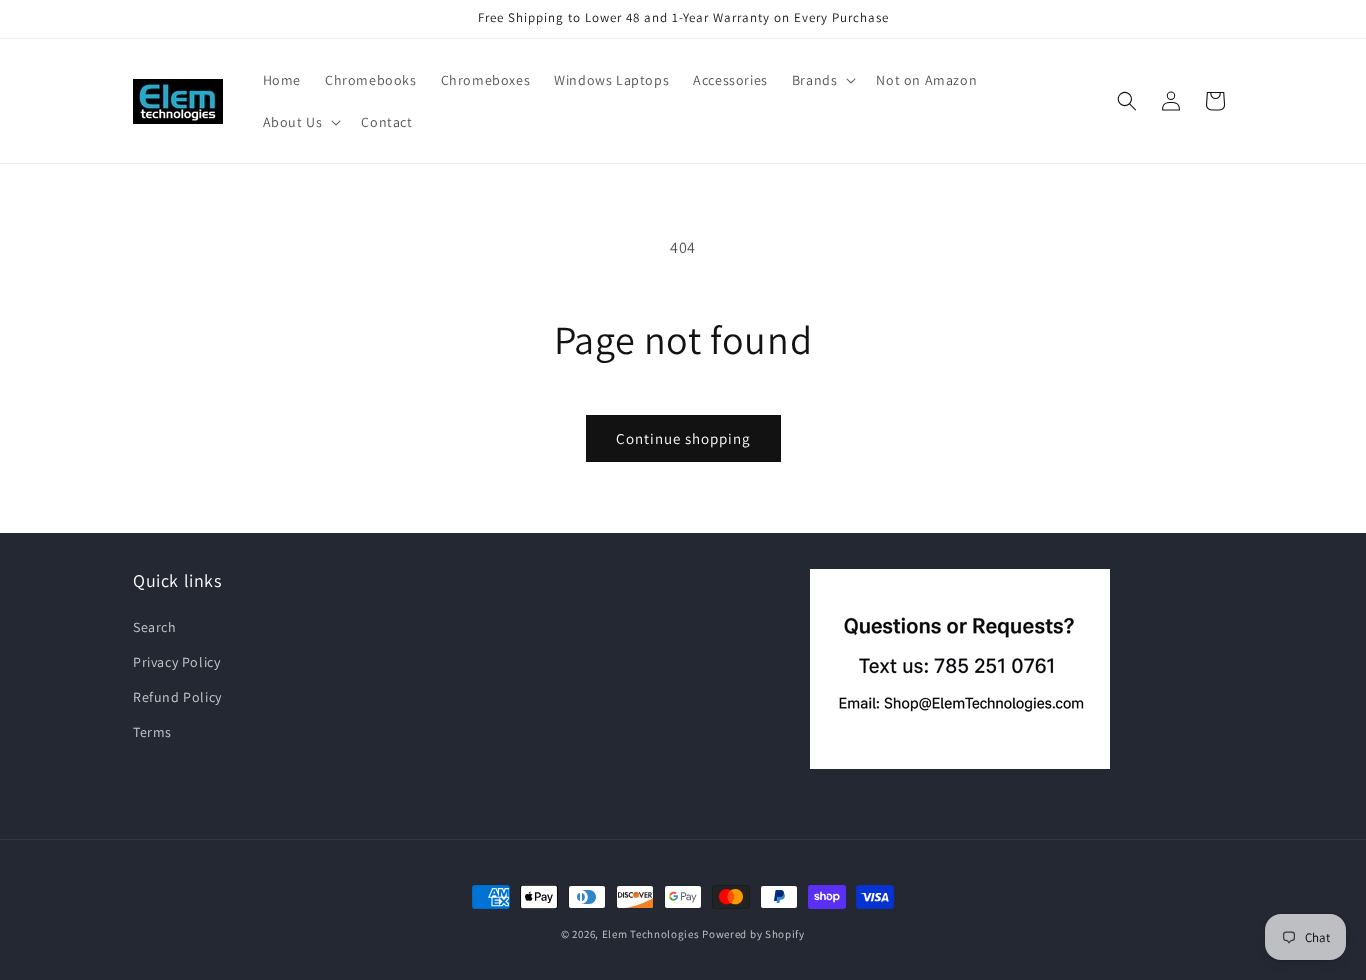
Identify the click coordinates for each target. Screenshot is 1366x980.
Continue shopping (683, 438)
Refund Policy (177, 696)
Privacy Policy (176, 661)
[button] (822, 80)
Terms (152, 732)
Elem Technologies (651, 934)
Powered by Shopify (753, 934)
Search (155, 626)
